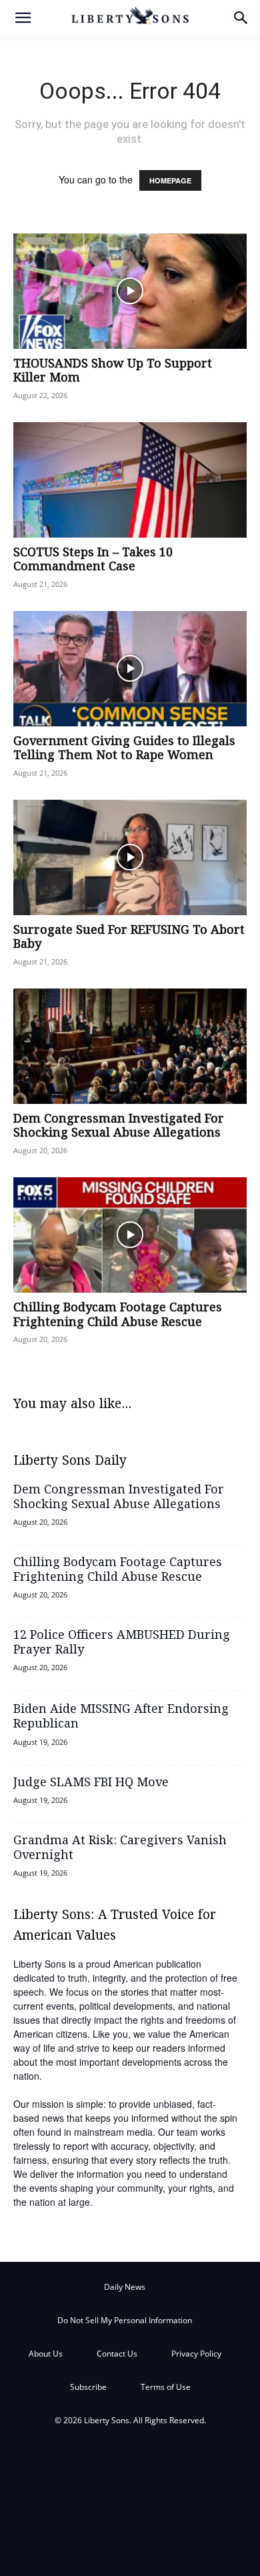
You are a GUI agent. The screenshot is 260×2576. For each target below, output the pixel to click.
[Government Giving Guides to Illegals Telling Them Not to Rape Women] (130, 669)
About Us (46, 2354)
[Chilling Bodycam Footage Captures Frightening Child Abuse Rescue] (130, 1235)
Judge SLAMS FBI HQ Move (91, 1783)
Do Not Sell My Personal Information (125, 2320)
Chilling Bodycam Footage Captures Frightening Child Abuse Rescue (118, 1315)
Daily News (125, 2287)
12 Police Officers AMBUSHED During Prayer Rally (122, 1643)
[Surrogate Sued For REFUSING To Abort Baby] (130, 857)
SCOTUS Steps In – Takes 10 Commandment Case (93, 560)
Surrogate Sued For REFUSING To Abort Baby (129, 938)
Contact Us (117, 2354)
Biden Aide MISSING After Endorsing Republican (121, 1717)
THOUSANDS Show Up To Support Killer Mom (113, 372)
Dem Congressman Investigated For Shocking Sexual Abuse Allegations (119, 1127)
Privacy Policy (196, 2354)
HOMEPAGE (170, 180)
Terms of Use (166, 2387)
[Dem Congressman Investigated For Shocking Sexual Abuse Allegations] (130, 1046)
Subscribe (88, 2387)
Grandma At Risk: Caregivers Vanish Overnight (120, 1848)
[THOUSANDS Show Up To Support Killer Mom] (130, 291)
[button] (23, 18)
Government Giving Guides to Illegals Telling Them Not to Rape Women (124, 749)
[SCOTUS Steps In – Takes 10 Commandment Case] (130, 480)
